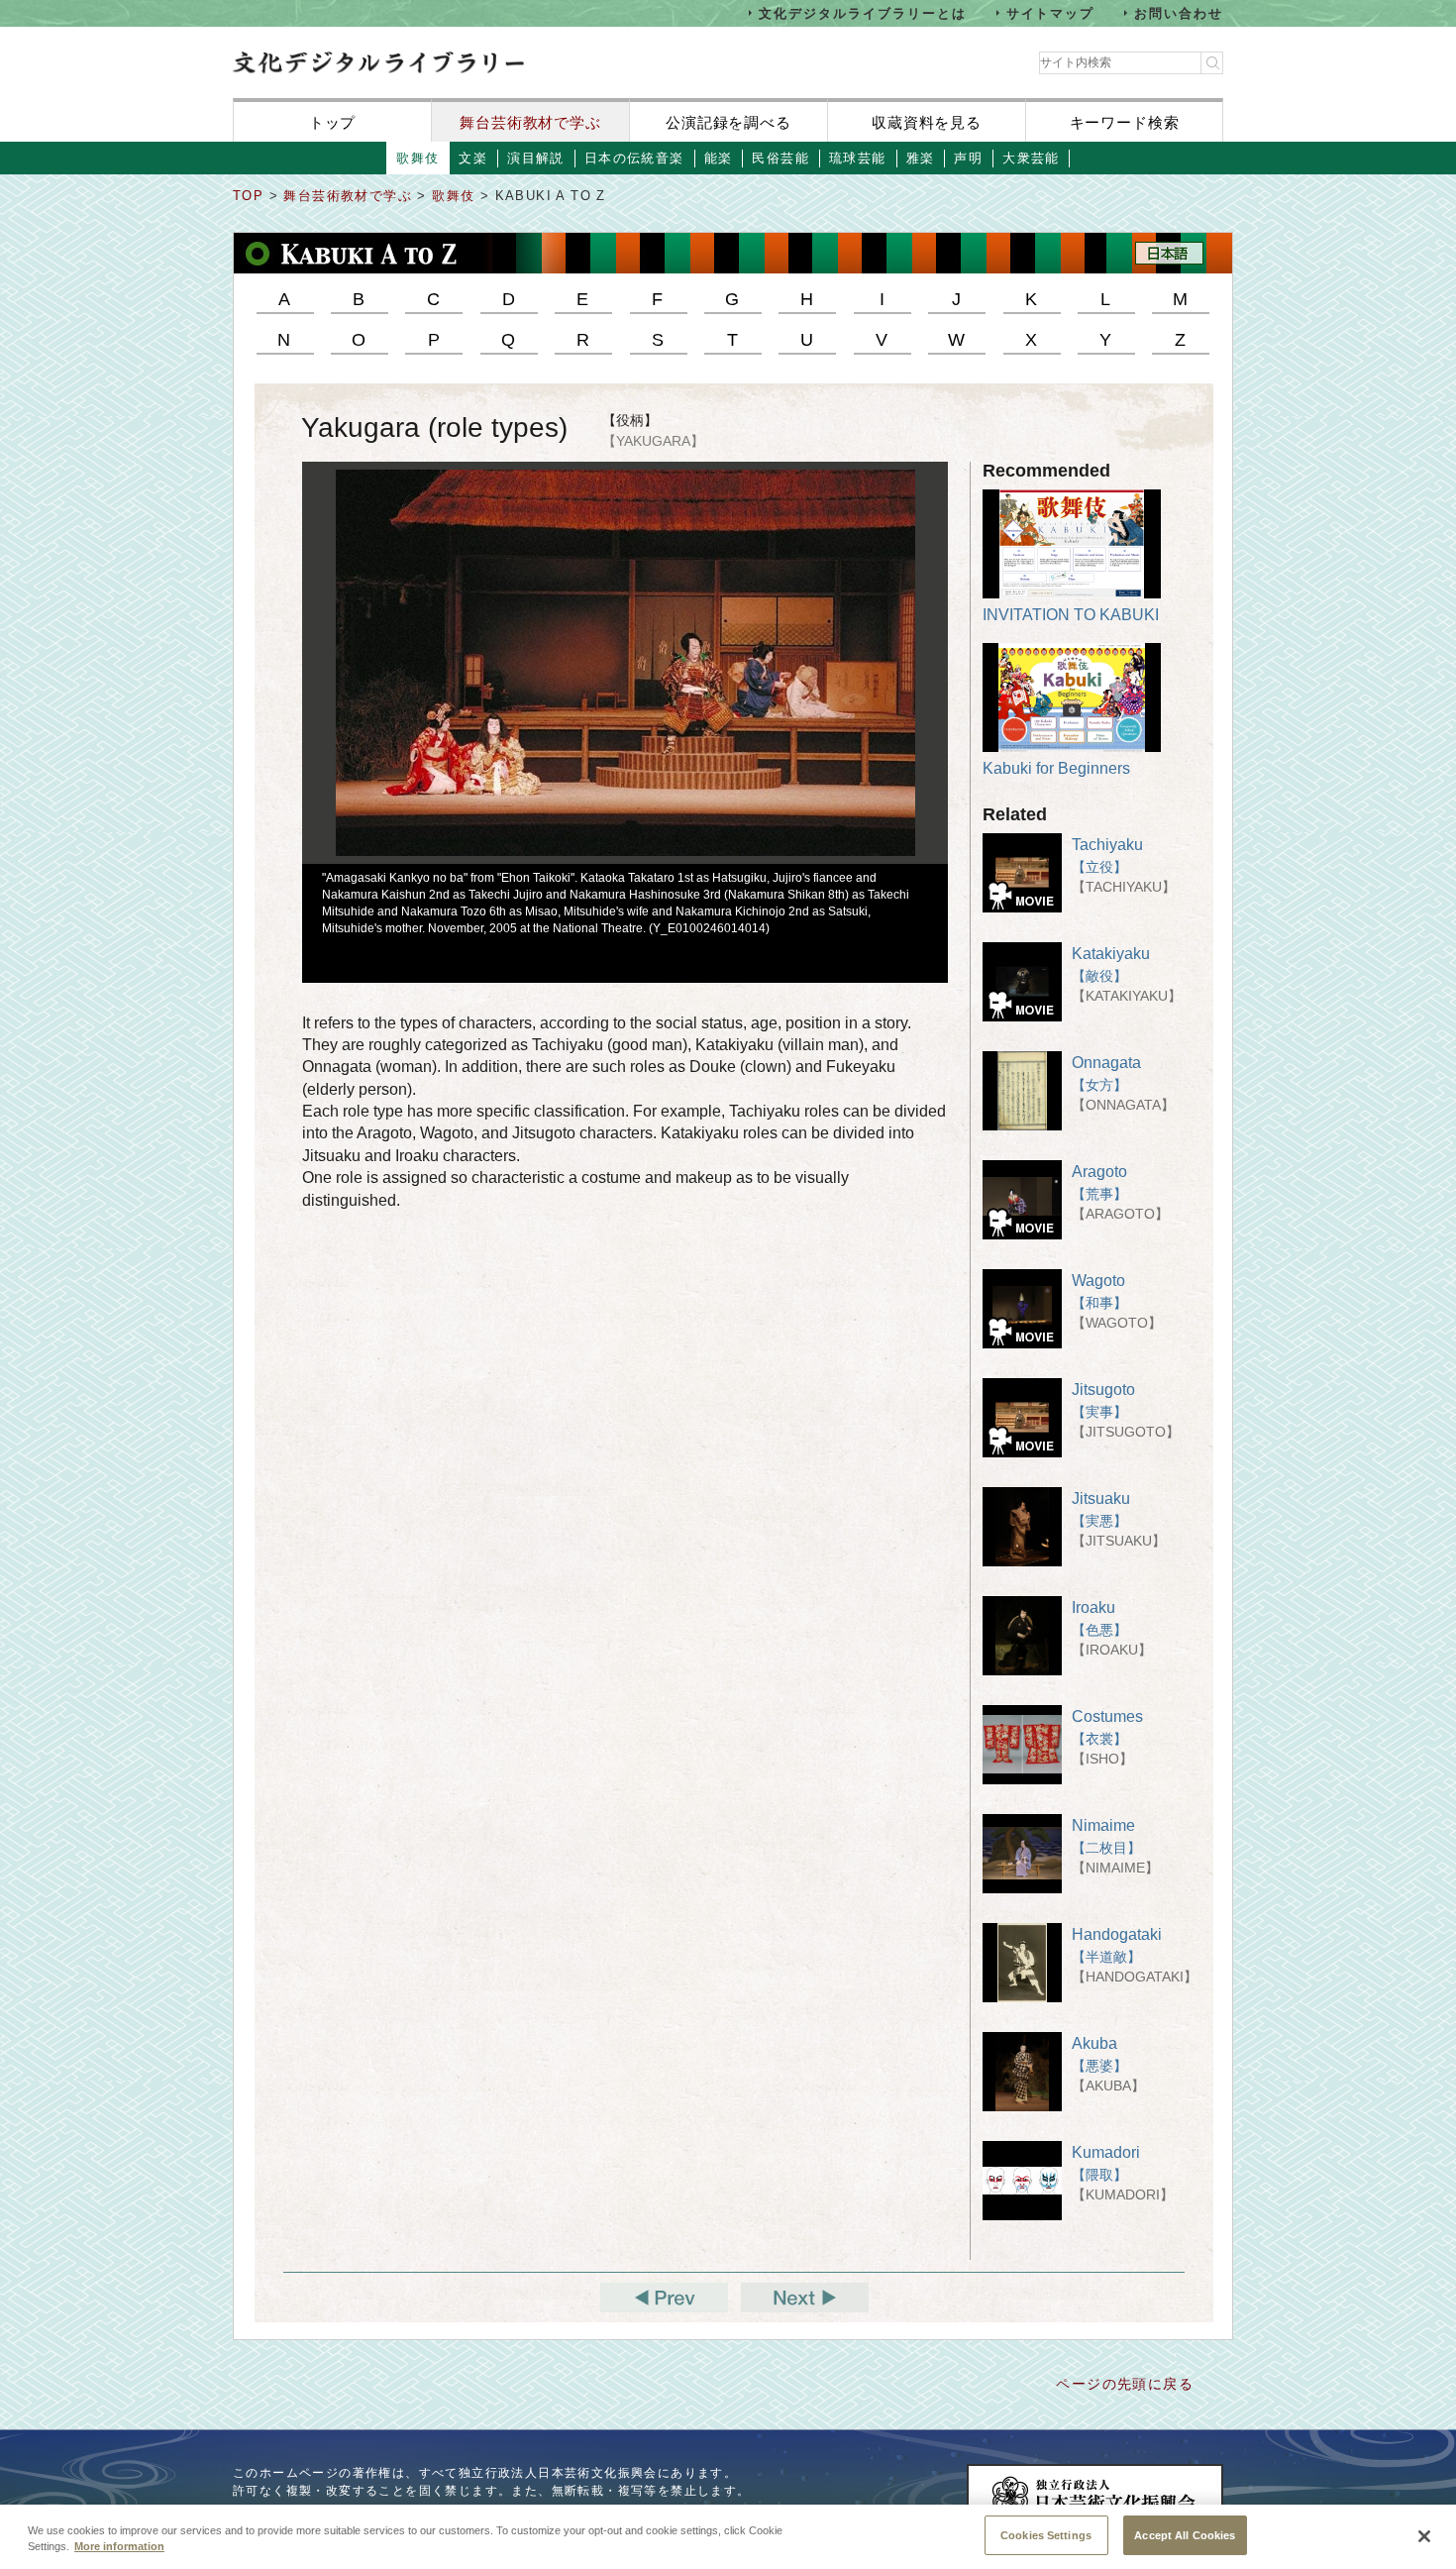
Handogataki (1117, 1934)
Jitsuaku (1101, 1499)
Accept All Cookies (1185, 2534)
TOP (248, 196)
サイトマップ (1051, 12)
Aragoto (1099, 1172)
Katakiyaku (1111, 954)
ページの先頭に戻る (1125, 2384)
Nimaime (1103, 1825)
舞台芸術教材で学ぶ (530, 122)
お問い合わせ (1179, 12)
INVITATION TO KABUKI (1071, 615)
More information (119, 2547)
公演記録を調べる (728, 122)
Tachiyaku (1107, 845)
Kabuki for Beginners (1056, 768)
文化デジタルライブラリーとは (862, 12)
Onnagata (1106, 1063)
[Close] (1424, 2536)
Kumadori (1106, 2152)
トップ (333, 122)
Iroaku (1093, 1607)
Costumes (1107, 1716)
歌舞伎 (456, 196)
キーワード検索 (1125, 122)
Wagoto (1098, 1281)
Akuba (1094, 2043)
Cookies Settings (1046, 2534)
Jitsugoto (1103, 1390)
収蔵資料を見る (927, 122)
